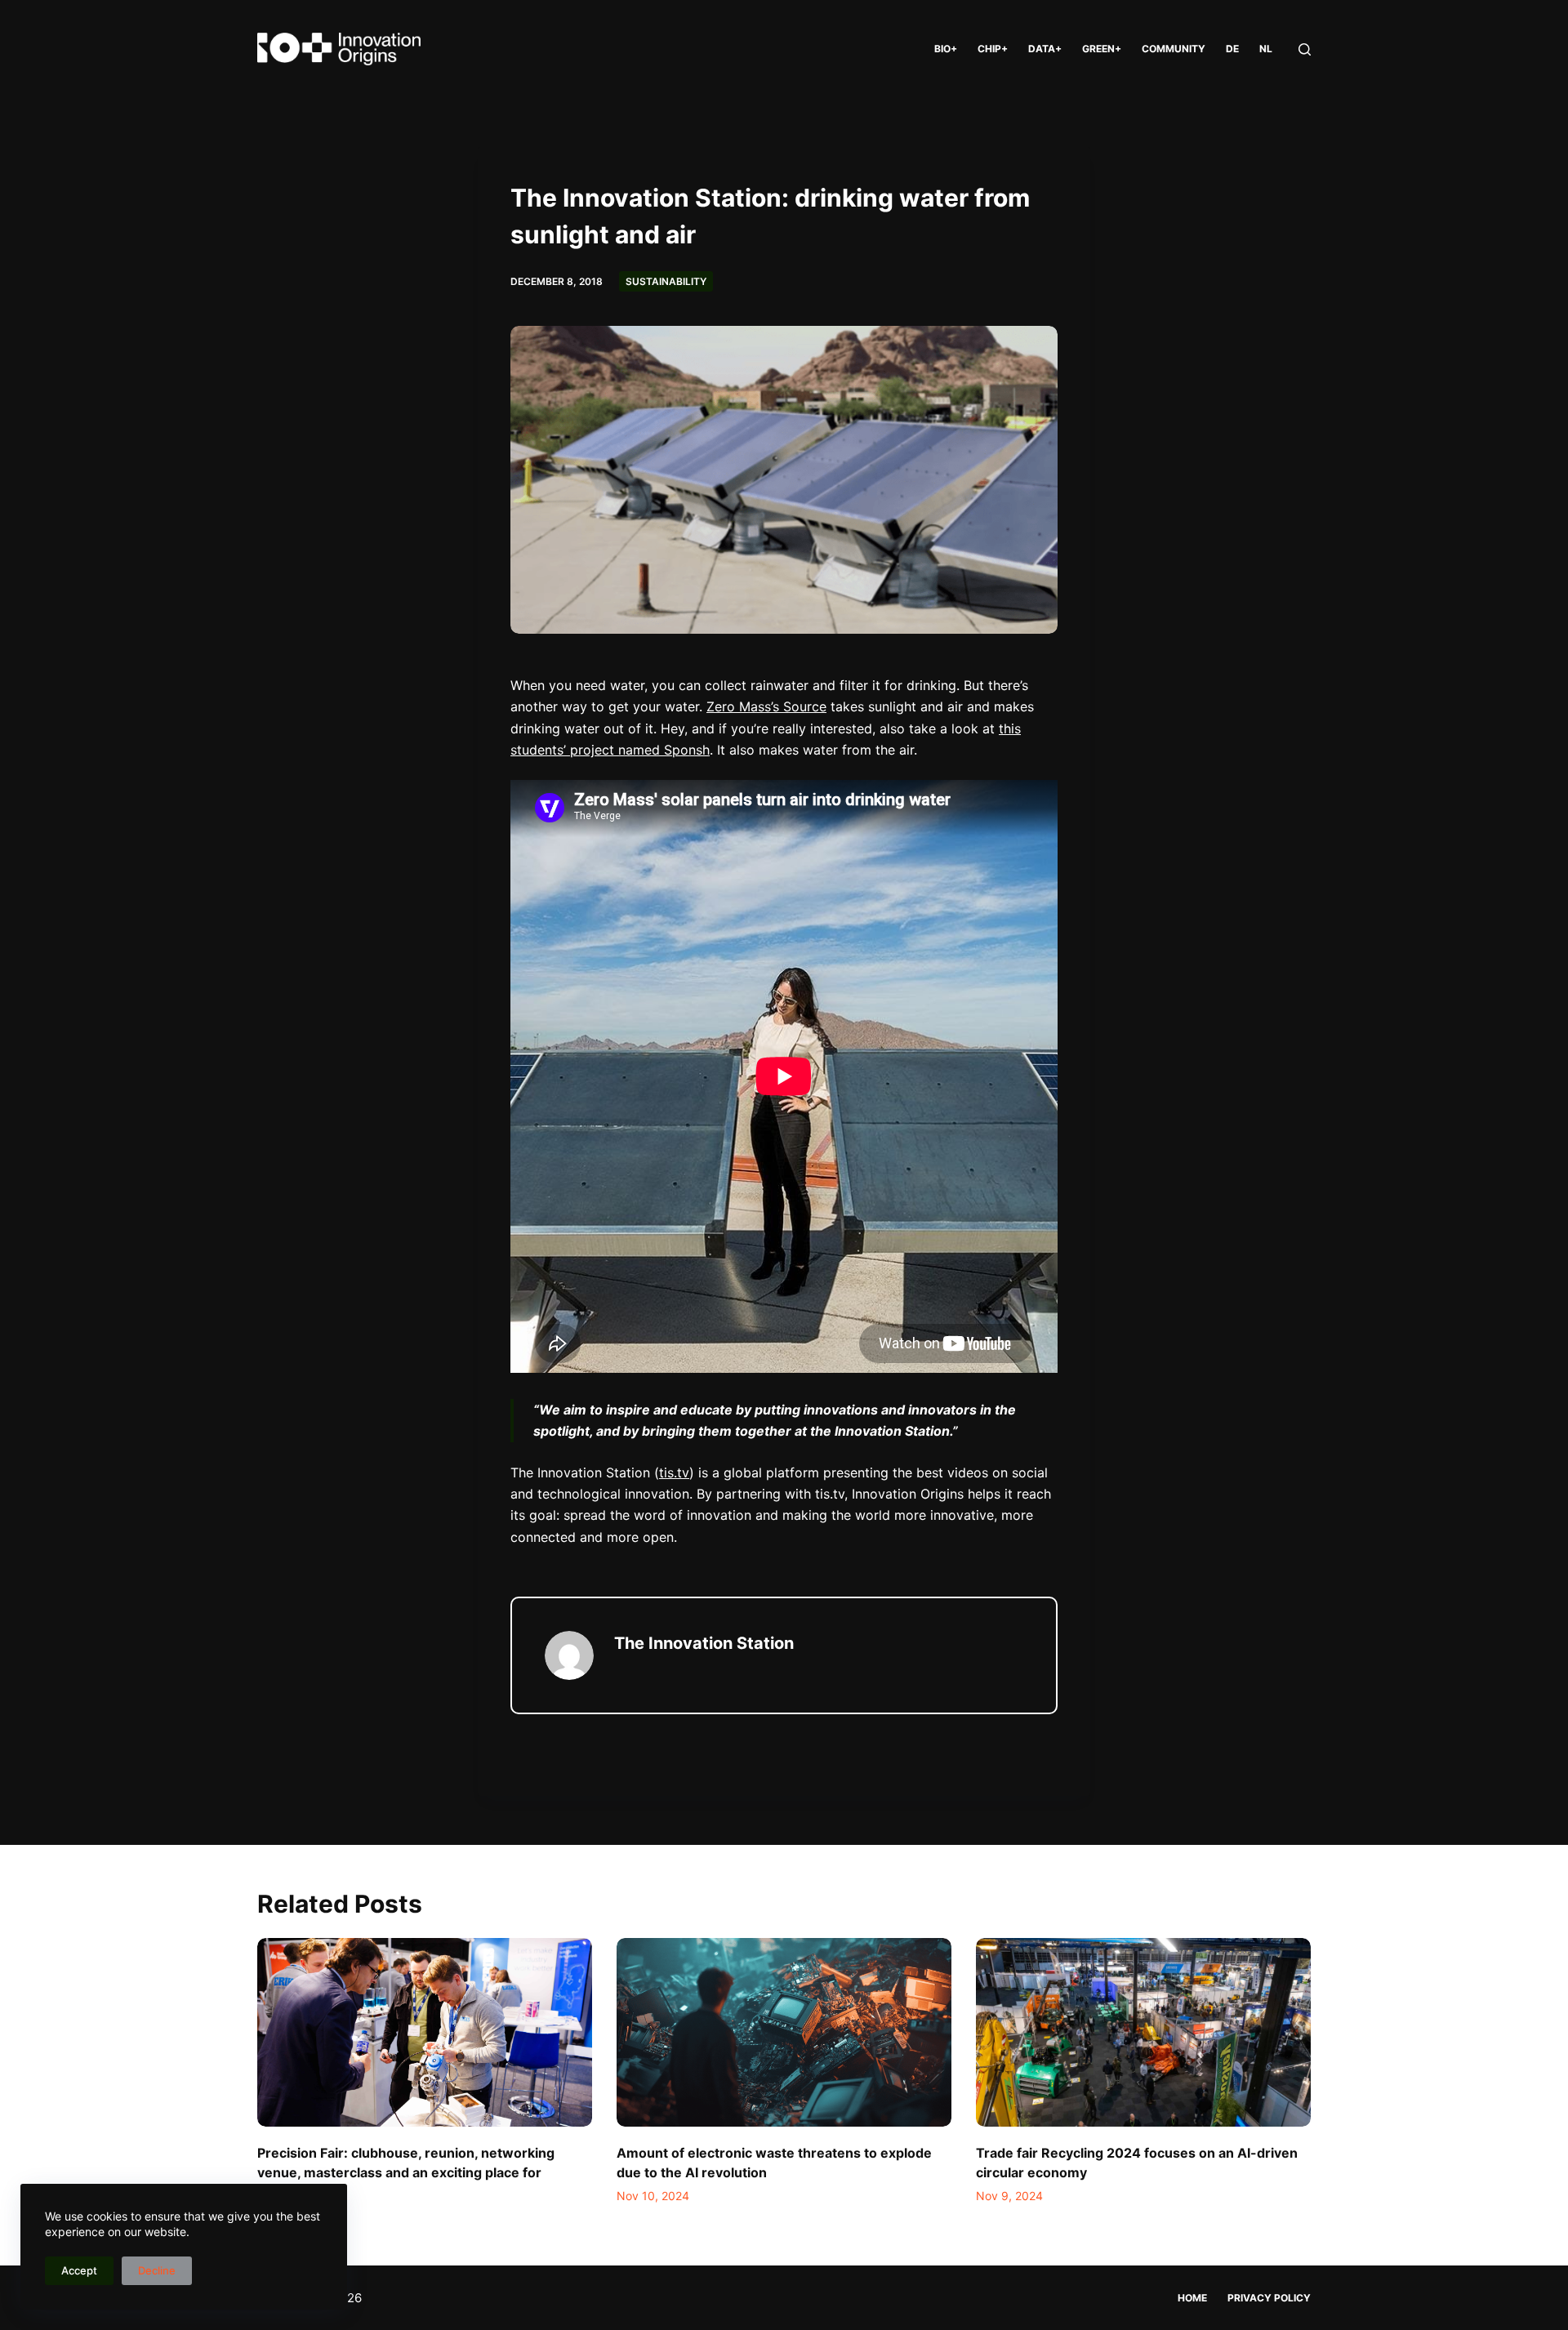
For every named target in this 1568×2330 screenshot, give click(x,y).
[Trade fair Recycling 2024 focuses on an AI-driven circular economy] (1143, 2032)
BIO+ (946, 49)
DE (1232, 49)
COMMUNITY (1174, 49)
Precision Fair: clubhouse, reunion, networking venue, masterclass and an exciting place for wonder (406, 2172)
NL (1266, 49)
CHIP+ (993, 49)
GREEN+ (1102, 49)
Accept (79, 2270)
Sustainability (666, 281)
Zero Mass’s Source (766, 706)
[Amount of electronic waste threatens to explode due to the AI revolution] (784, 2032)
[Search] (1305, 49)
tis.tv (674, 1472)
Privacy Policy (1269, 2298)
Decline (157, 2270)
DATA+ (1045, 49)
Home (1192, 2298)
